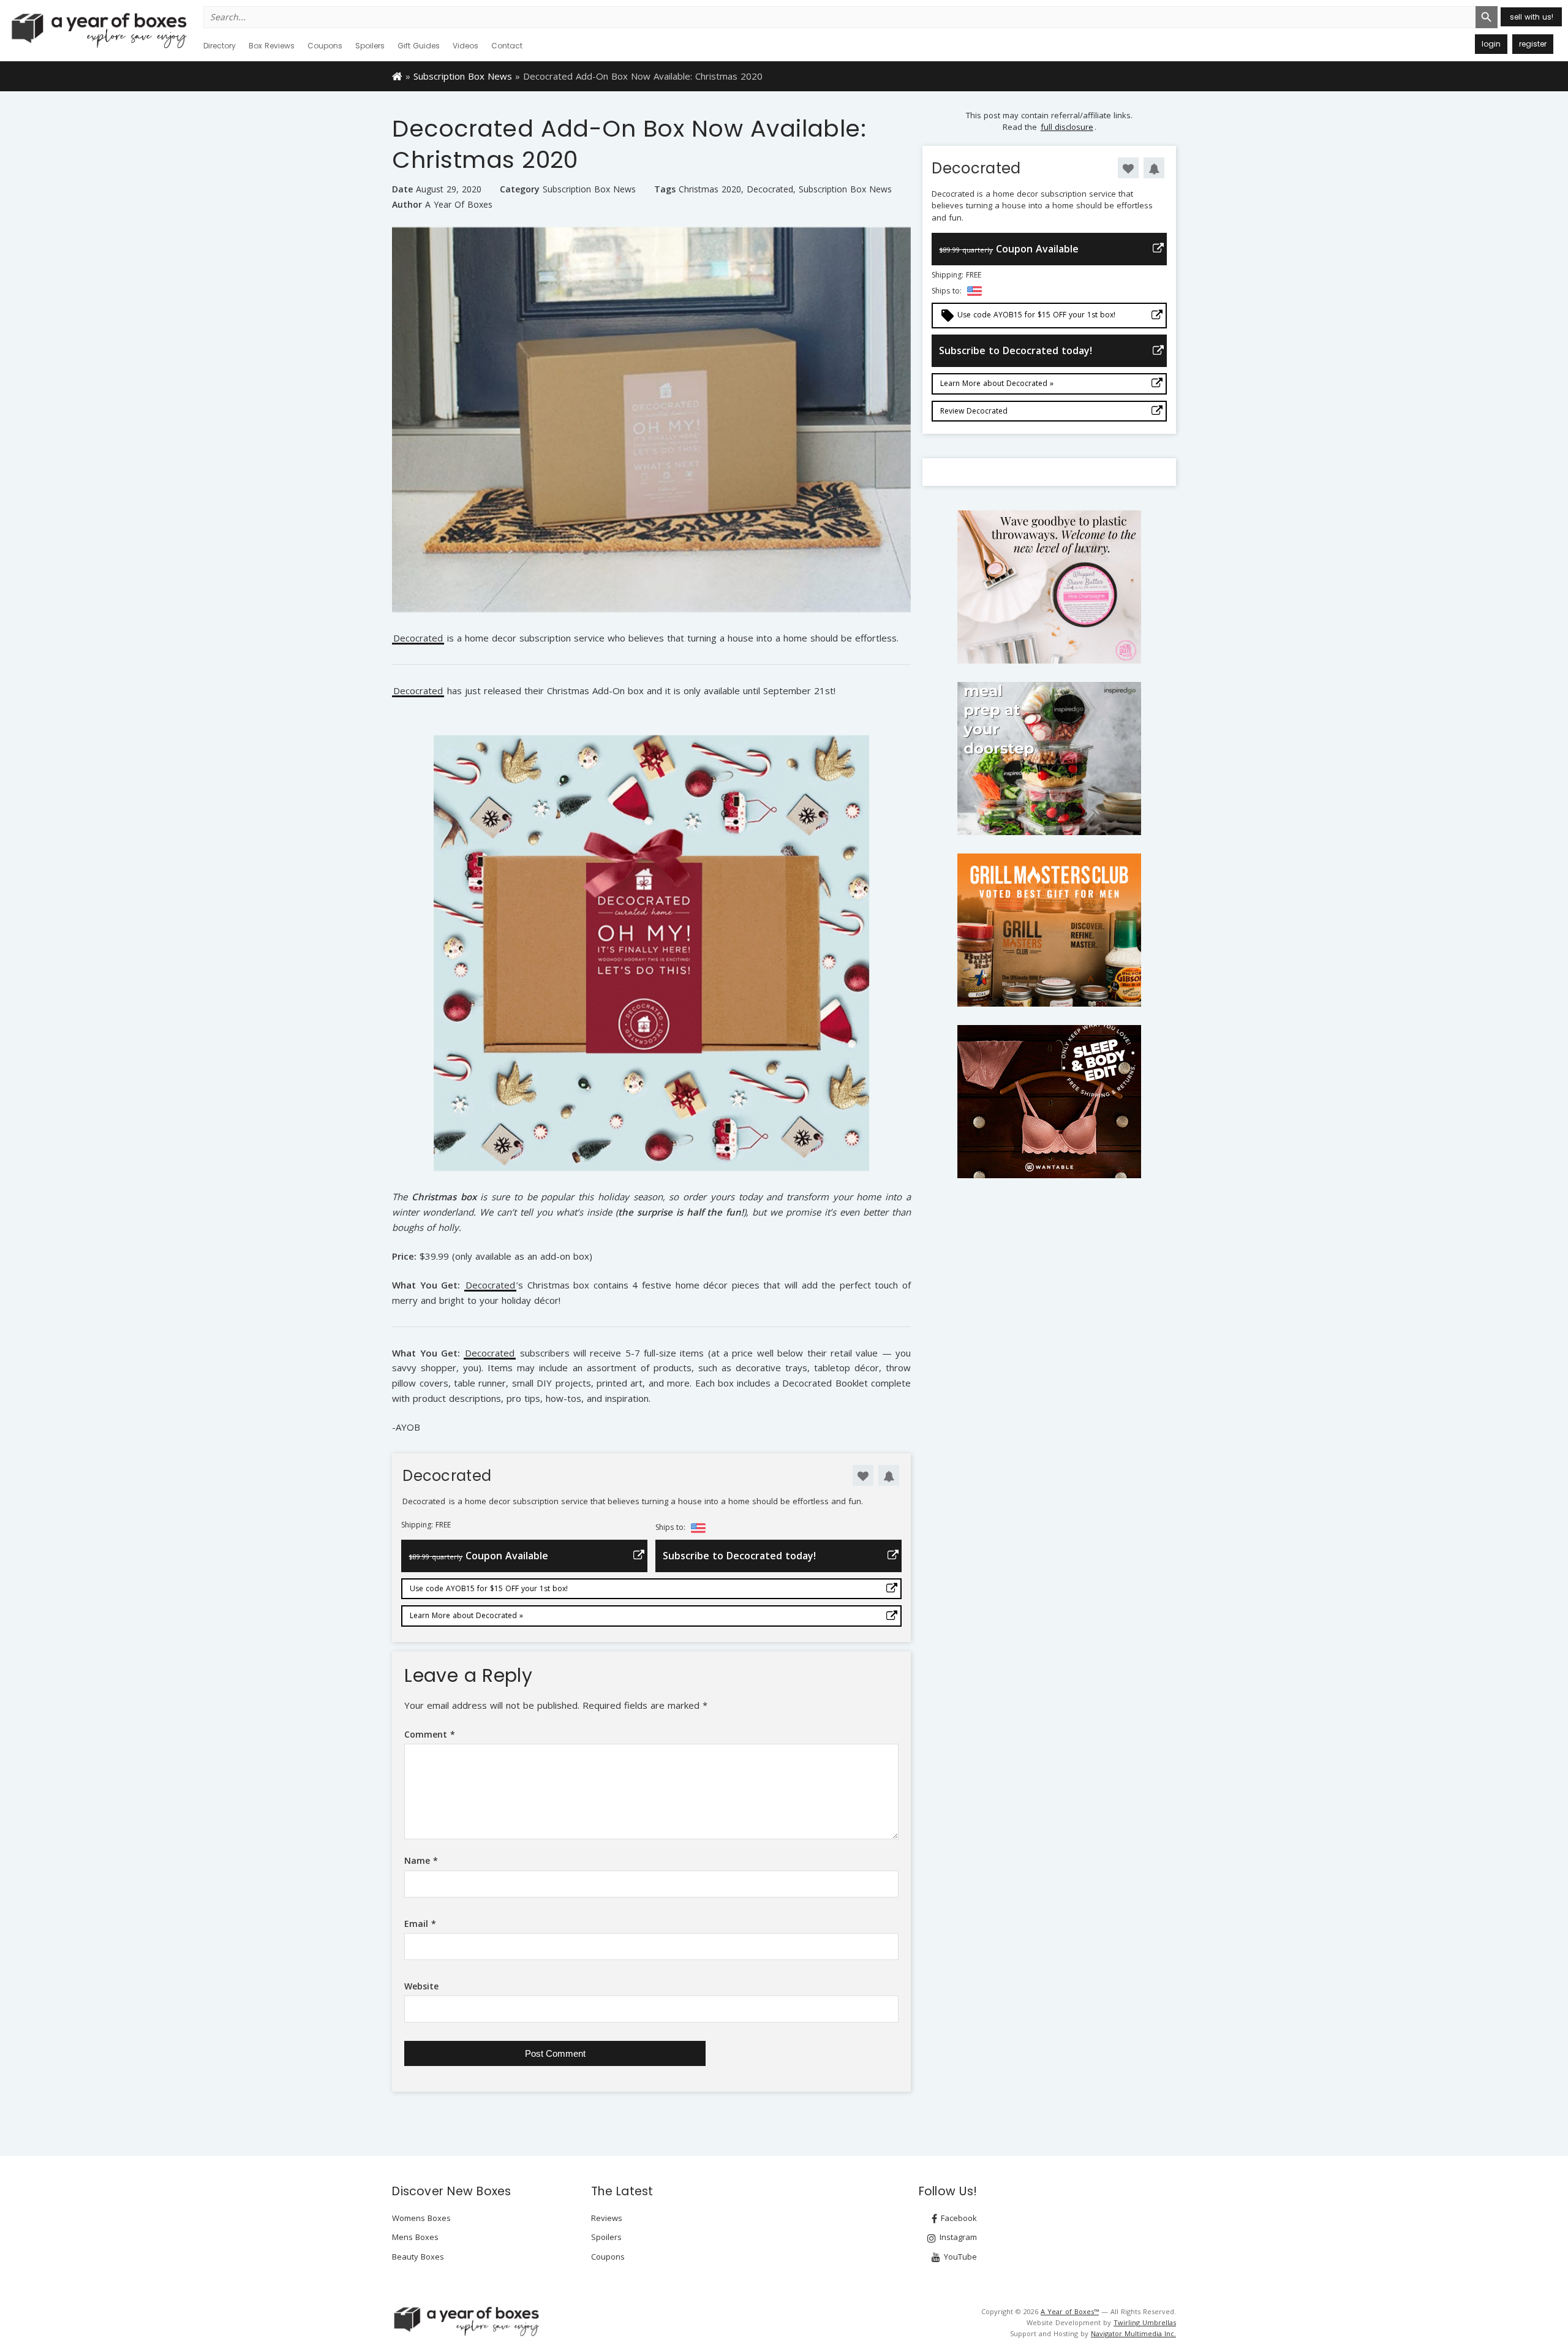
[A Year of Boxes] (466, 2321)
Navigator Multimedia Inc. (1133, 2333)
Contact (507, 46)
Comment (430, 1734)
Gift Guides (419, 46)
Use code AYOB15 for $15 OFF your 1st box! (489, 1588)
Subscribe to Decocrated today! (739, 1556)
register (1533, 44)
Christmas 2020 (710, 189)
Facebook (958, 2218)
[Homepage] (397, 75)
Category (520, 189)
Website (421, 1986)
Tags (665, 189)
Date (402, 189)
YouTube (959, 2257)
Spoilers (370, 46)
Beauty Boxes (418, 2257)
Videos (466, 46)
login (1491, 44)
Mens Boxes (415, 2237)
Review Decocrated (974, 411)
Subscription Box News (463, 76)
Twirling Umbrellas (1145, 2322)
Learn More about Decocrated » (466, 1615)
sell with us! (1532, 17)
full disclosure (1067, 127)
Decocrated (770, 189)
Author (407, 204)
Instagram (957, 2237)
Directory (220, 46)
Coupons (325, 46)
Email (420, 1924)
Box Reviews (272, 46)
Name (421, 1860)
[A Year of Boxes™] (98, 30)
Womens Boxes (421, 2218)
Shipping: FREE (426, 1525)
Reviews (607, 2218)
